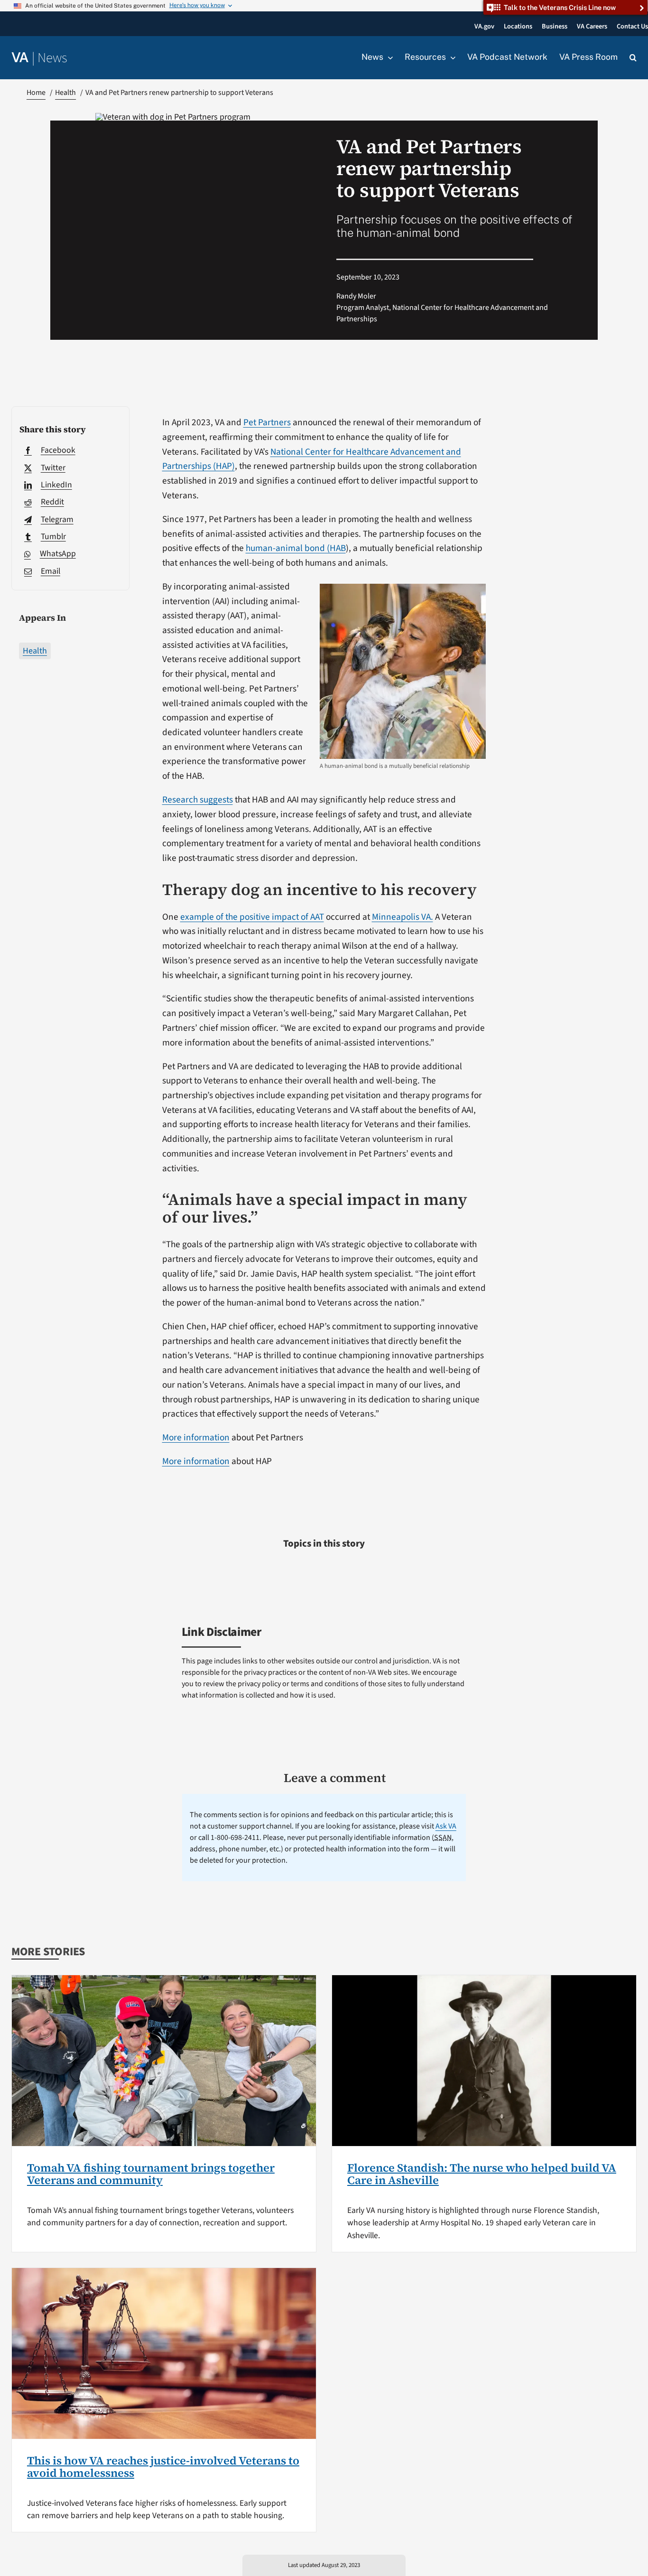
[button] (633, 58)
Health (35, 651)
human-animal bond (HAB (296, 548)
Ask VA (446, 1826)
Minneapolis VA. (403, 917)
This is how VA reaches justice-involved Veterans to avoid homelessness (163, 2467)
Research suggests (198, 800)
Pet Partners (267, 422)
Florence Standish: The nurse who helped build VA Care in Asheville (482, 2174)
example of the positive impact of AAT (252, 917)
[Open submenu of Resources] (451, 57)
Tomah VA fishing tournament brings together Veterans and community (151, 2174)
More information (196, 1437)
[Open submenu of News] (388, 57)
